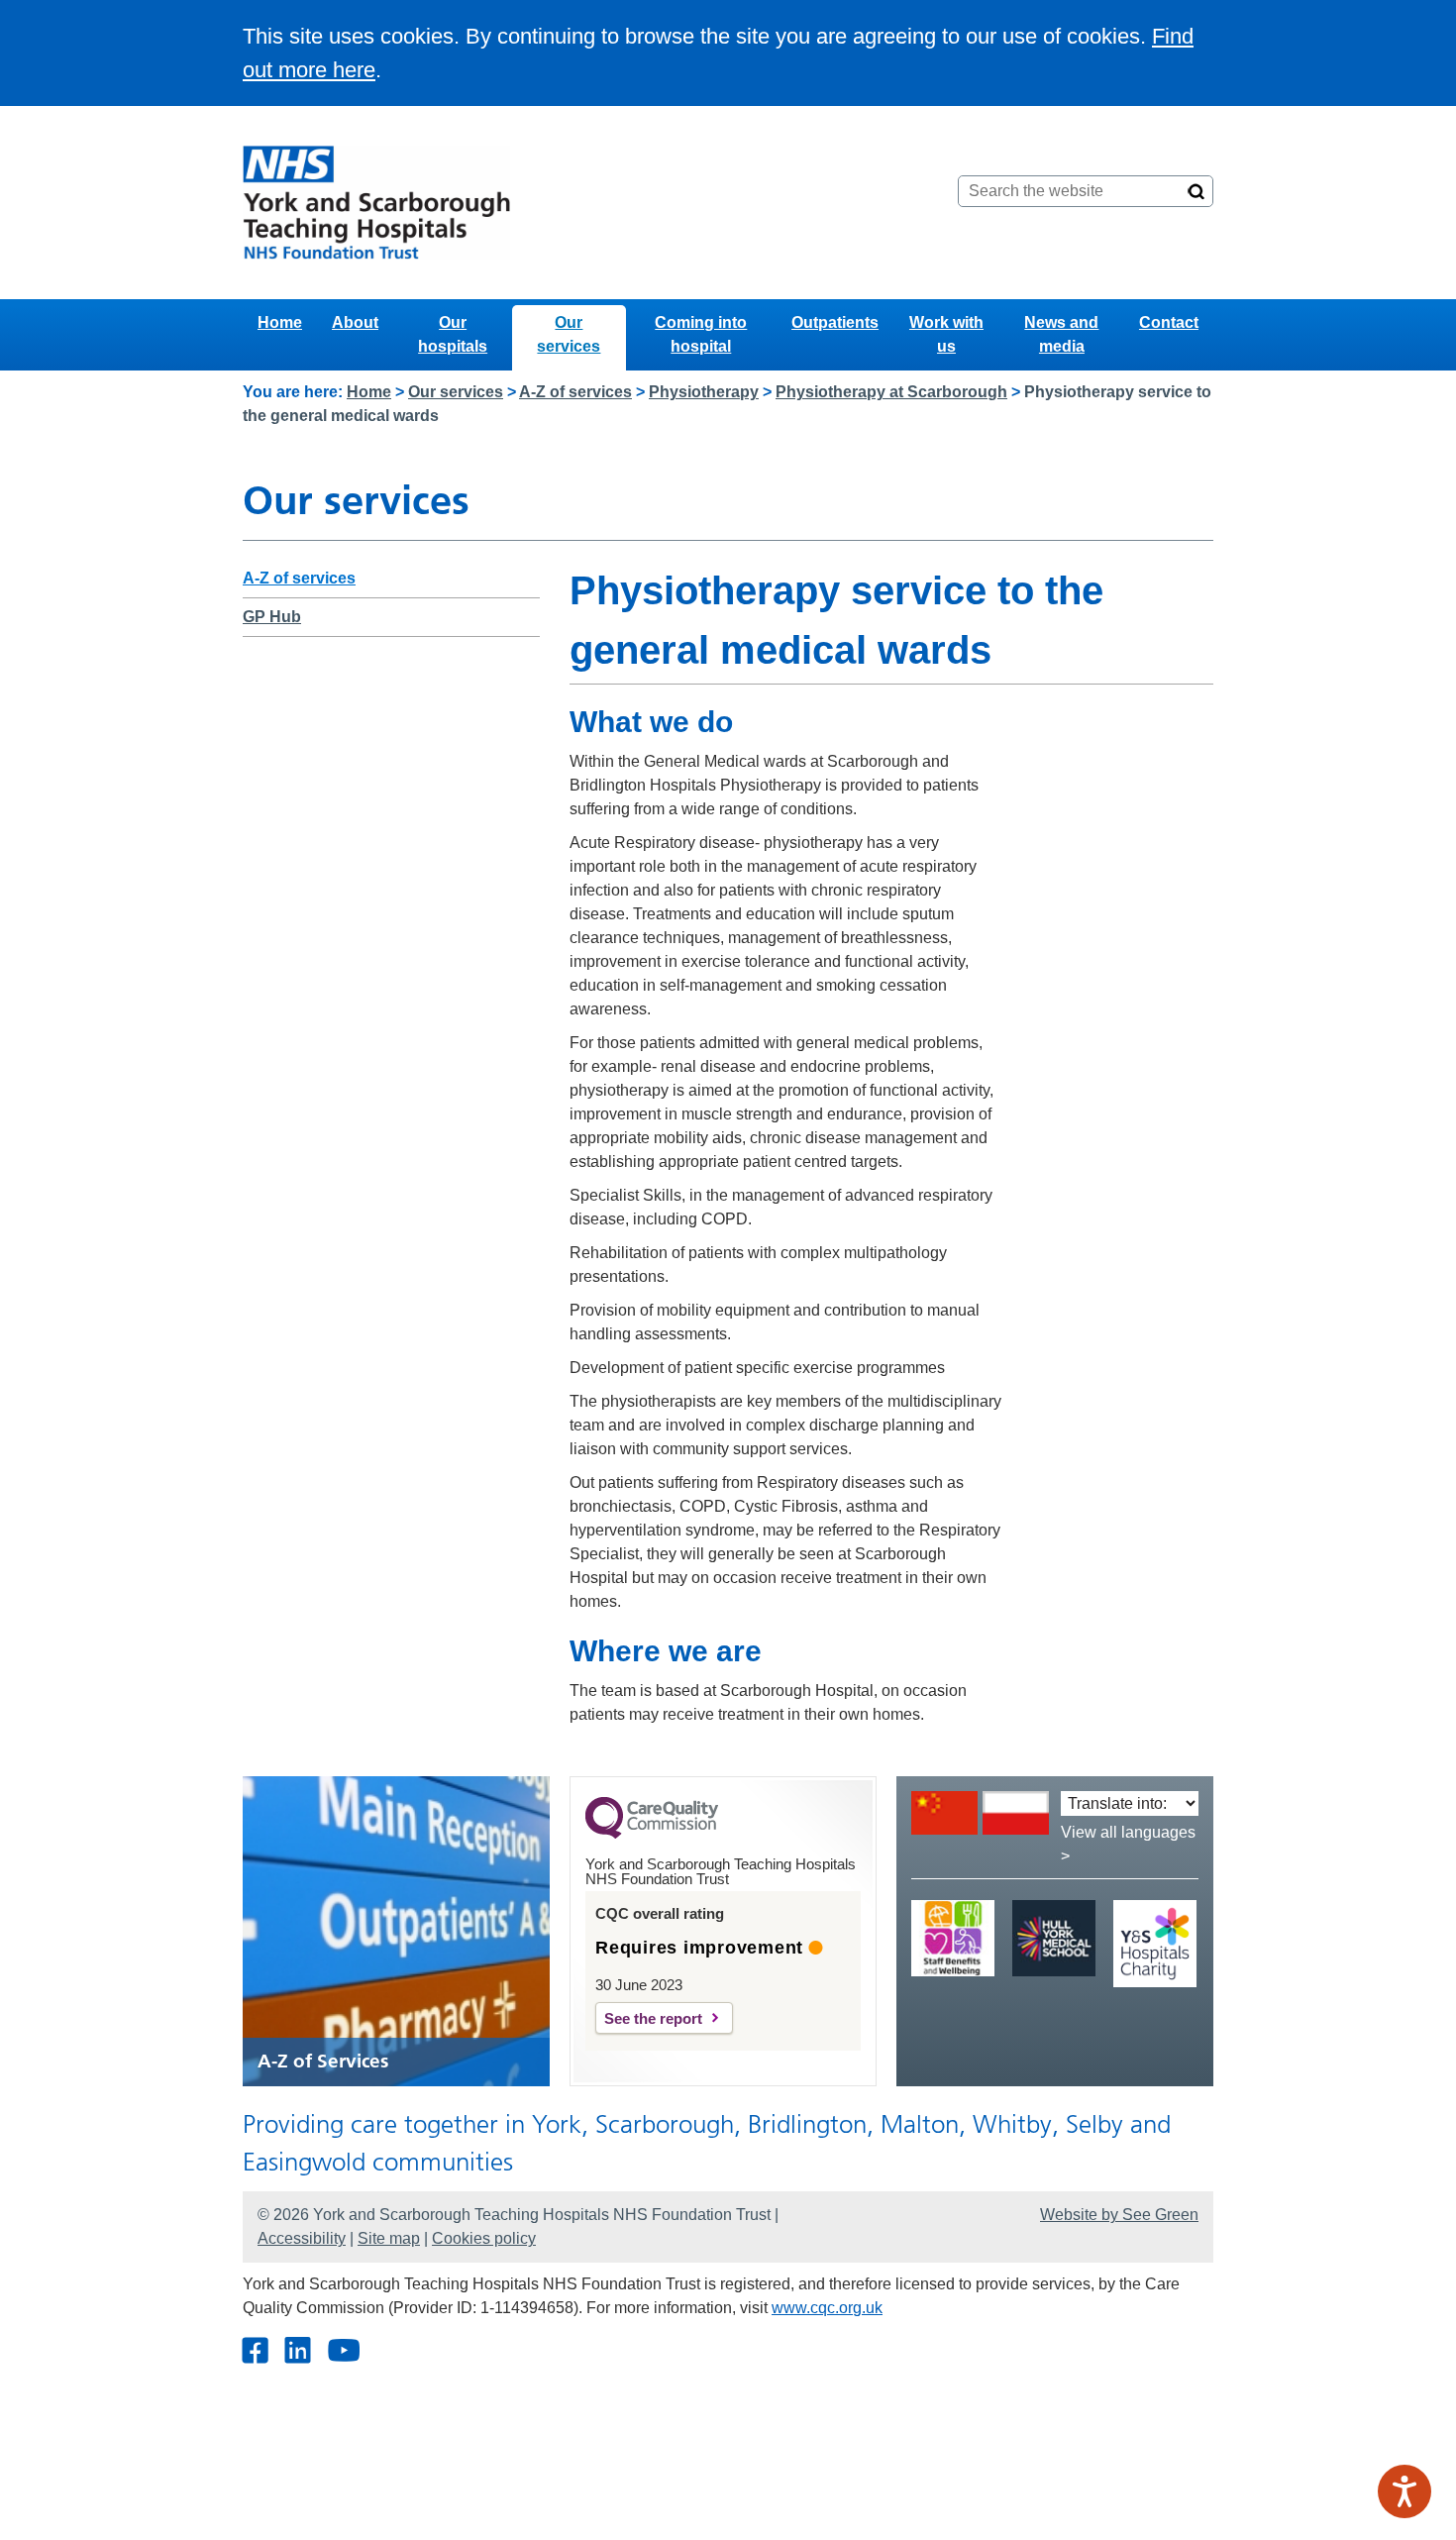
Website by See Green (1119, 2215)
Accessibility (302, 2238)
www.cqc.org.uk (827, 2308)
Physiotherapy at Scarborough (891, 392)
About (355, 322)
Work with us (946, 334)
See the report (653, 2018)
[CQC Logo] (652, 1834)
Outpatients (835, 322)
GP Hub (272, 617)
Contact (1169, 322)
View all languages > (1128, 1844)
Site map (389, 2238)
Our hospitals (453, 334)
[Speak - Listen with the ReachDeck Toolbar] (1404, 2491)
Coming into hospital (701, 334)
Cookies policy (484, 2238)
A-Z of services (575, 392)
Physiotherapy (704, 392)
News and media (1061, 334)
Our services (569, 334)
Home (280, 322)
